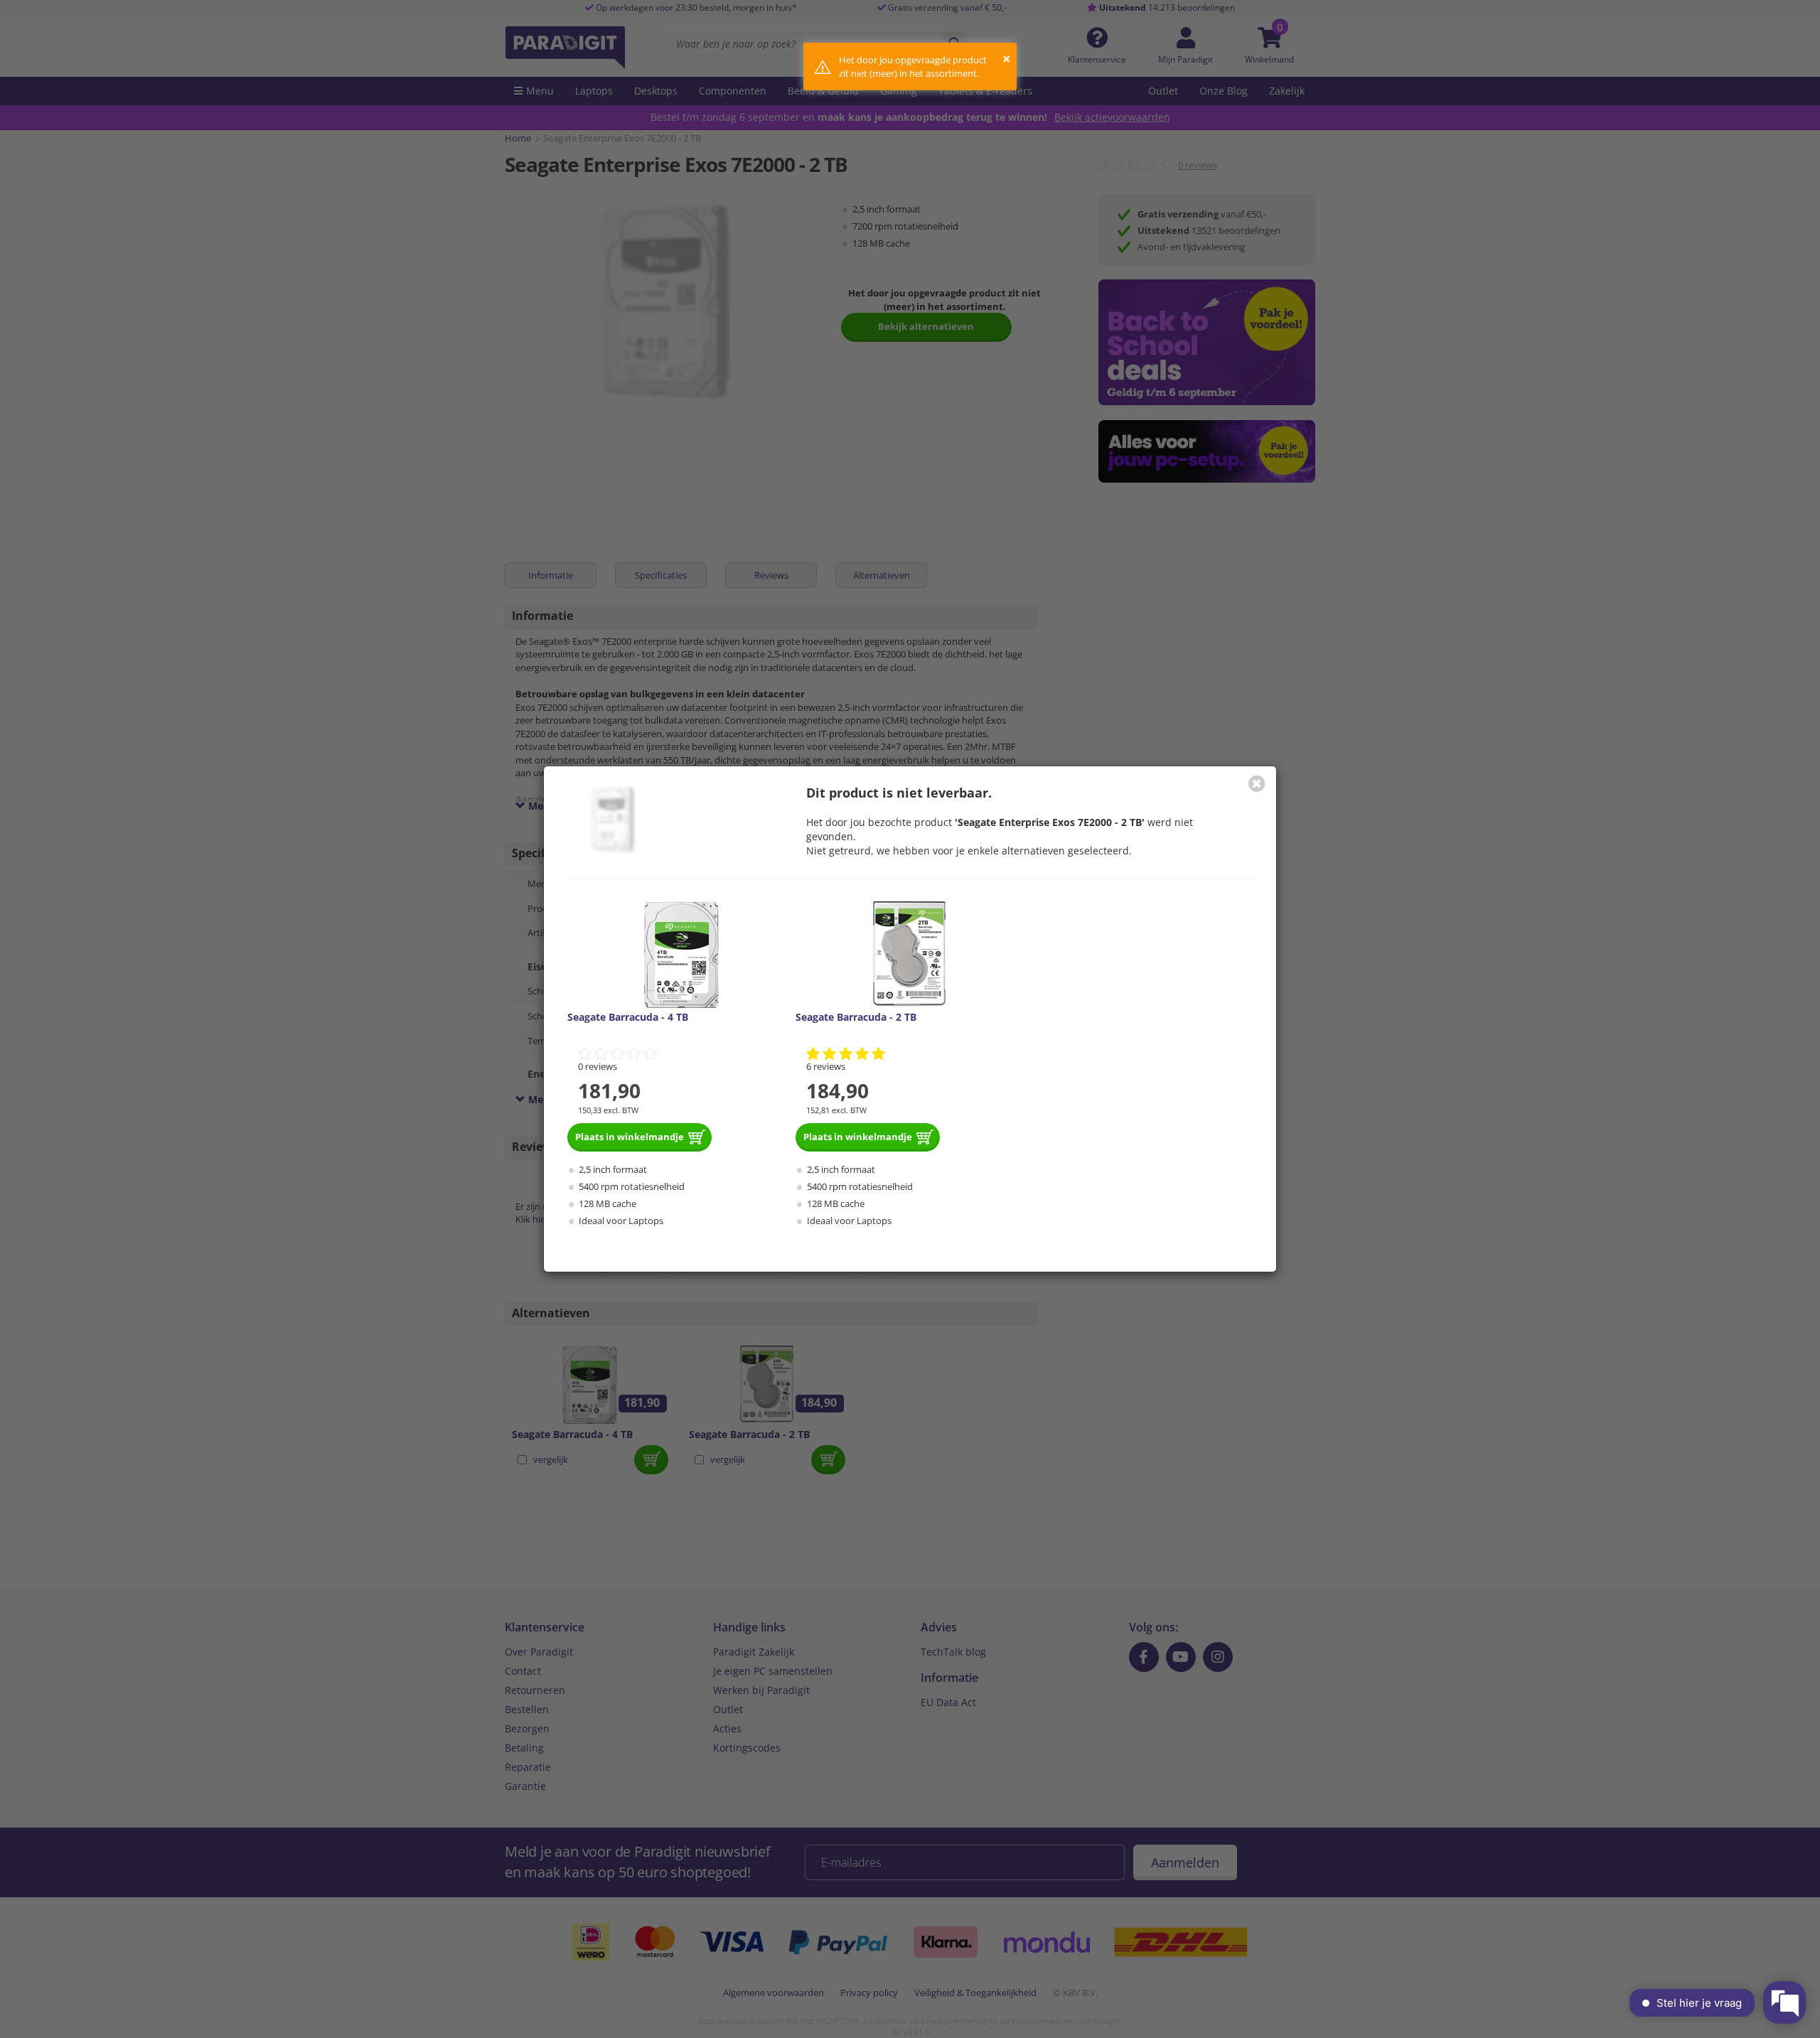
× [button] (1006, 59)
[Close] (1257, 783)
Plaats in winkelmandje (630, 1137)
